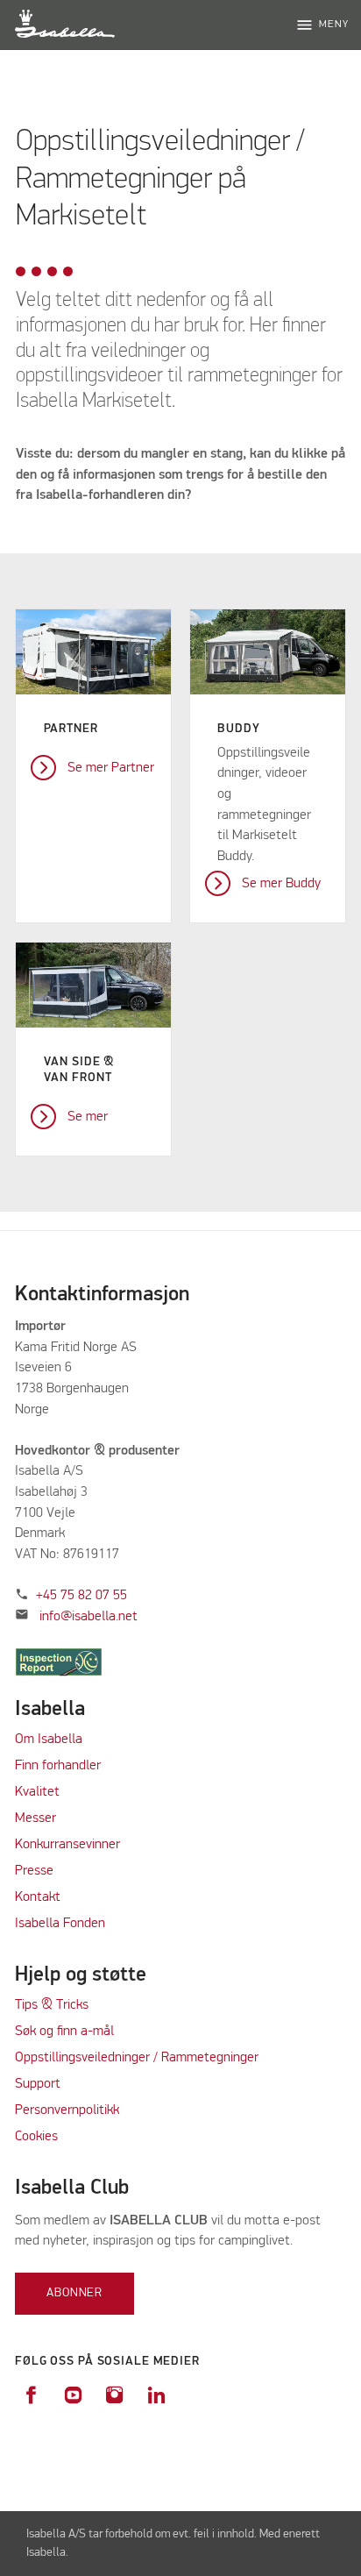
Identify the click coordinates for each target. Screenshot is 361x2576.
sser (44, 1818)
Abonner (74, 2293)
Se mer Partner (111, 768)
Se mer (88, 1117)
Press (31, 1871)
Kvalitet (37, 1792)
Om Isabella (49, 1740)
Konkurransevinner (67, 1845)
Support (38, 2084)
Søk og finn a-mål (64, 2032)
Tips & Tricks (52, 2005)
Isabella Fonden (60, 1924)
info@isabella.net (88, 1617)
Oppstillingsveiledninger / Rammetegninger (137, 2058)
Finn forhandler (58, 1766)
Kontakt (38, 1897)
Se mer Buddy (281, 884)
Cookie (33, 2137)
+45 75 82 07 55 (81, 1596)
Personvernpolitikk (67, 2110)
